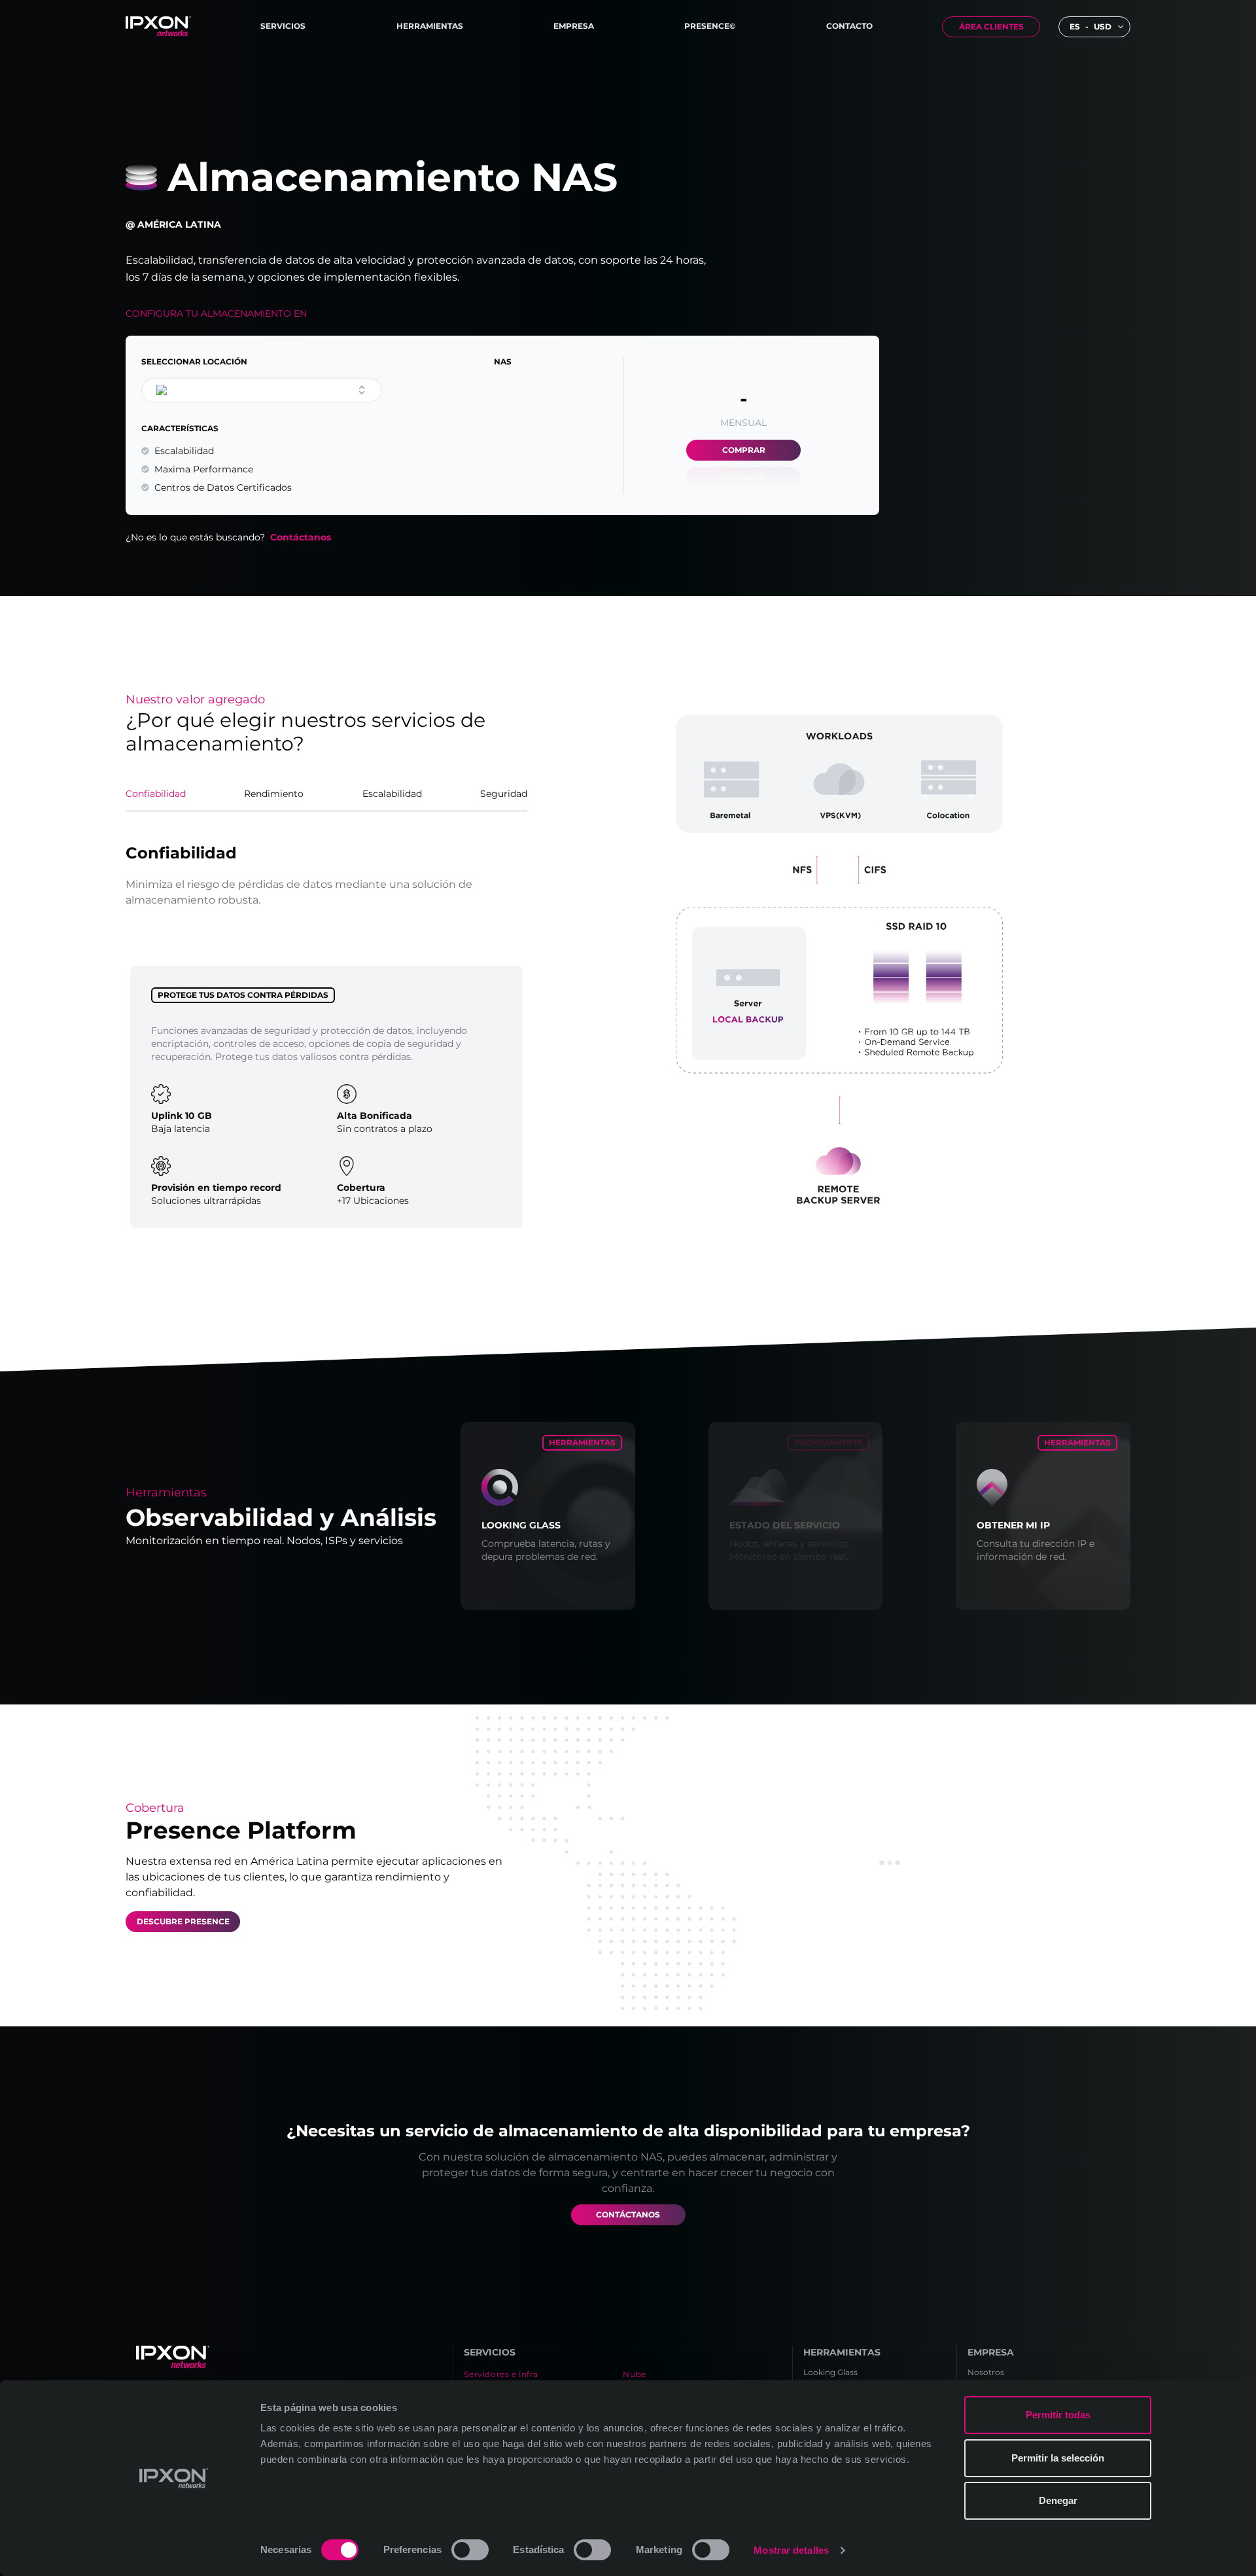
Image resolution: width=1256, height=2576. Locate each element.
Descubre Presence (183, 1921)
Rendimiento (274, 794)
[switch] (470, 2550)
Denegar (1058, 2500)
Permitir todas (1058, 2415)
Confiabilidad (156, 794)
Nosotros (986, 2372)
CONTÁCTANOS (628, 2214)
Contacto (849, 26)
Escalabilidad (392, 794)
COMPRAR (744, 450)
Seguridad (504, 794)
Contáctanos (301, 537)
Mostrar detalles (791, 2550)
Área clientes (991, 26)
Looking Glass (830, 2372)
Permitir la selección (1058, 2458)
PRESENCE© (710, 26)
